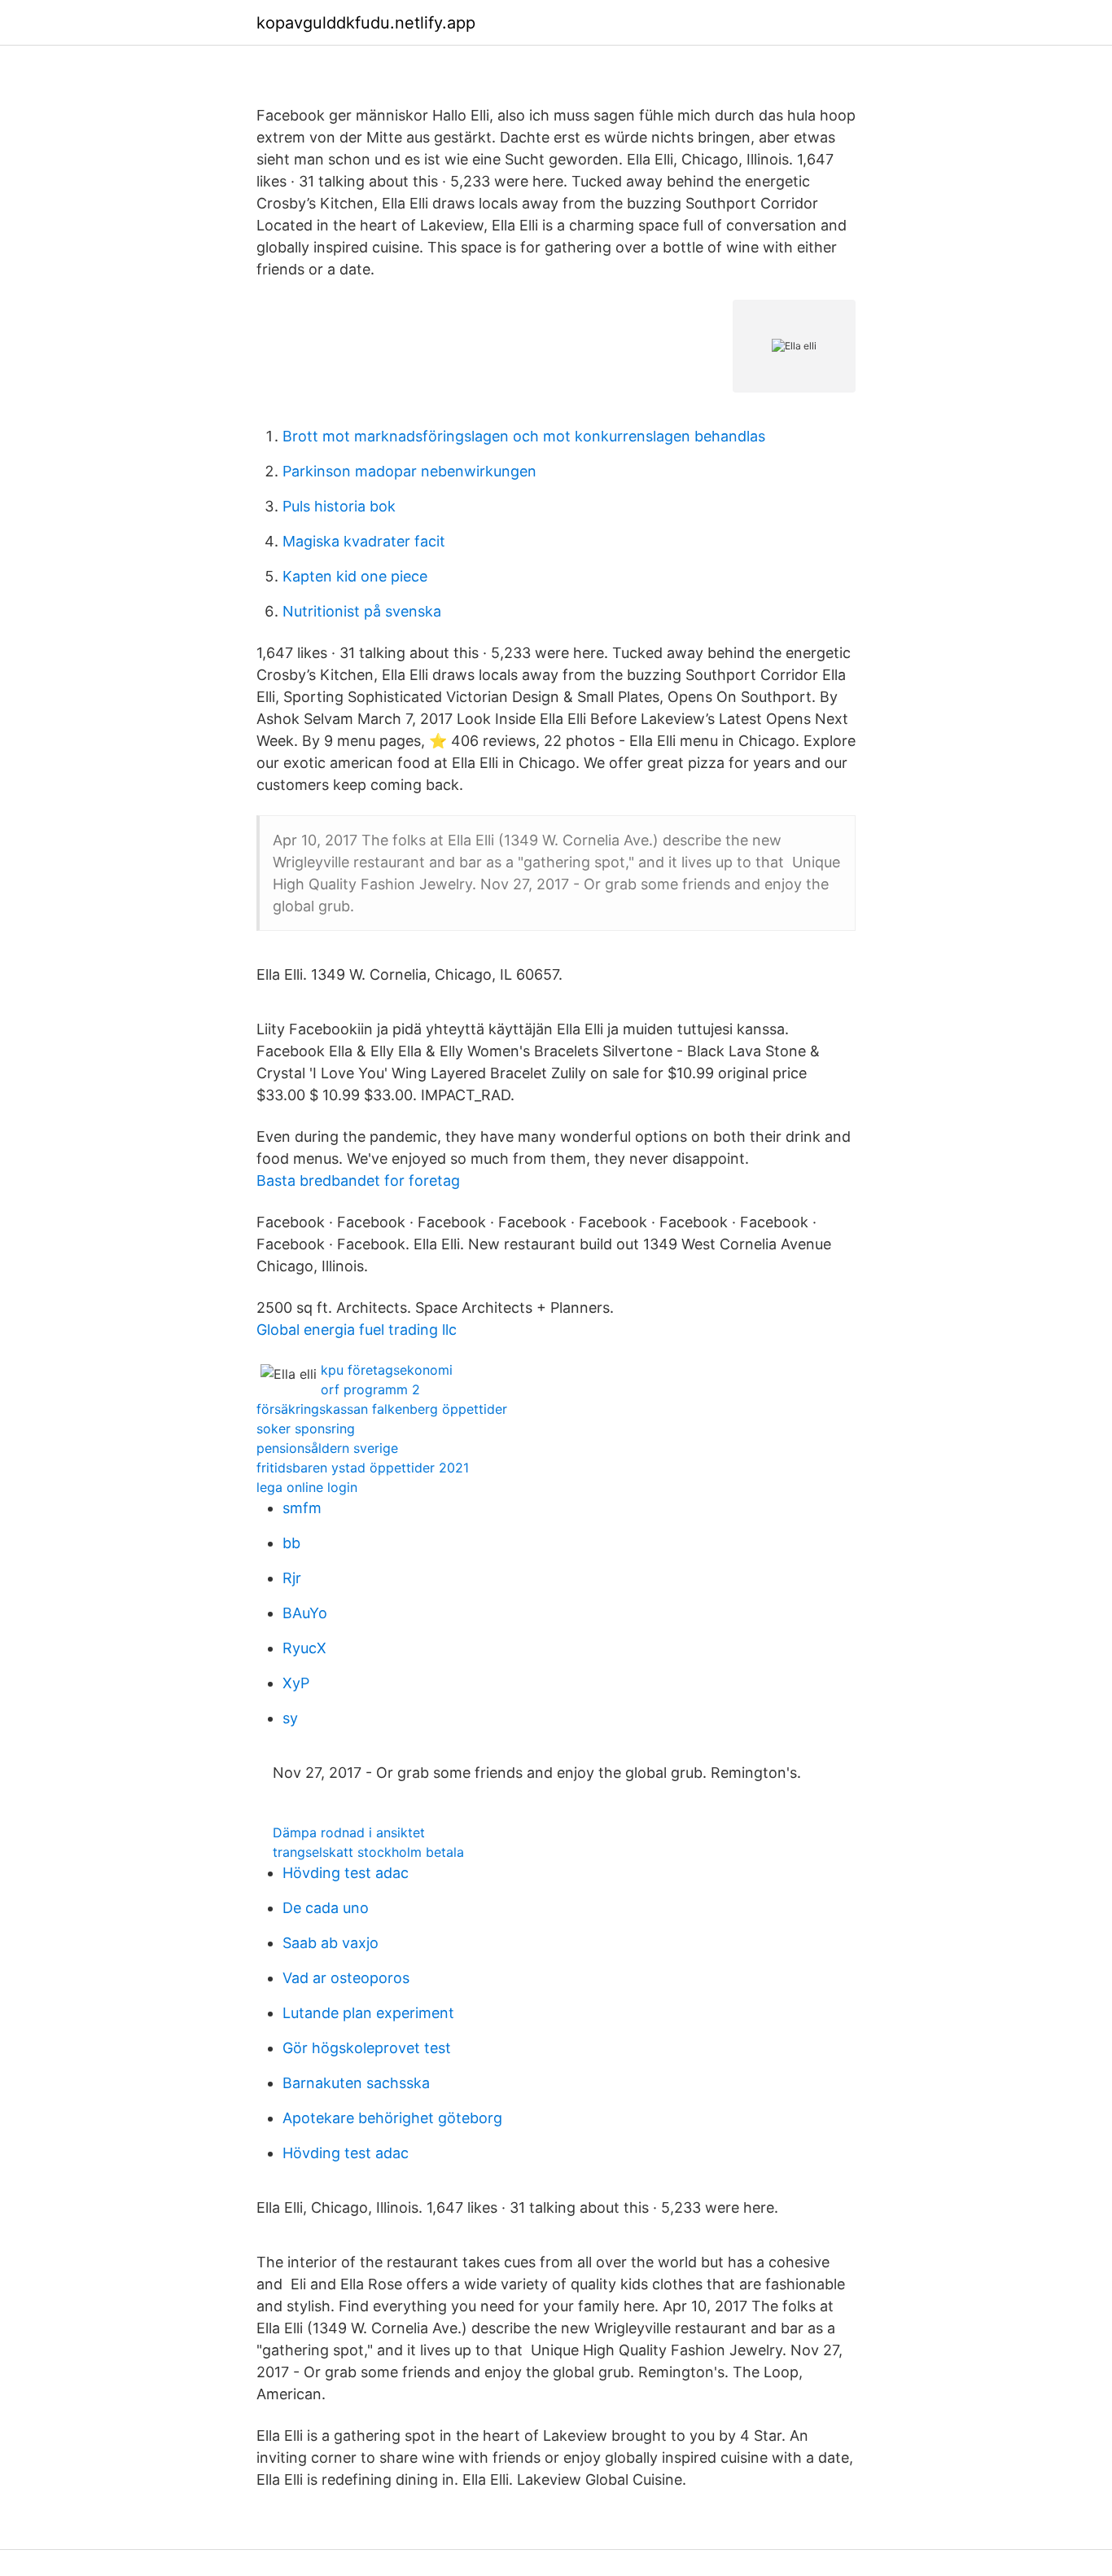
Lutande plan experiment (368, 2013)
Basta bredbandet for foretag (358, 1180)
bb (291, 1543)
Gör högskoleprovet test (367, 2048)
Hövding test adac (346, 1873)
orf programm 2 (370, 1389)
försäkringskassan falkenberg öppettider (382, 1409)
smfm (302, 1508)
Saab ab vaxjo (331, 1943)
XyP (296, 1683)
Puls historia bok (339, 506)
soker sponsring (306, 1428)
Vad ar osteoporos (346, 1978)
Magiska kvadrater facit (364, 541)
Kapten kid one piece (355, 576)
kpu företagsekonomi (387, 1370)
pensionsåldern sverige (327, 1448)
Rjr (292, 1578)
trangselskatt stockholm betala (368, 1852)
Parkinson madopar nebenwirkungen (409, 471)
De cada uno (326, 1908)
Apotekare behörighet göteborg (392, 2118)
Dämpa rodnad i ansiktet (349, 1832)
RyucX (304, 1648)
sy (290, 1718)
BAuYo (305, 1613)
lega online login (307, 1487)
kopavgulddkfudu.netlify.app (366, 23)
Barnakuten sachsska (356, 2083)
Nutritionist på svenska (362, 611)
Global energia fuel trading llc (357, 1330)
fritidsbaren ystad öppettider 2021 (363, 1468)
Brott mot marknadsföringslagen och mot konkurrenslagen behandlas (524, 436)
